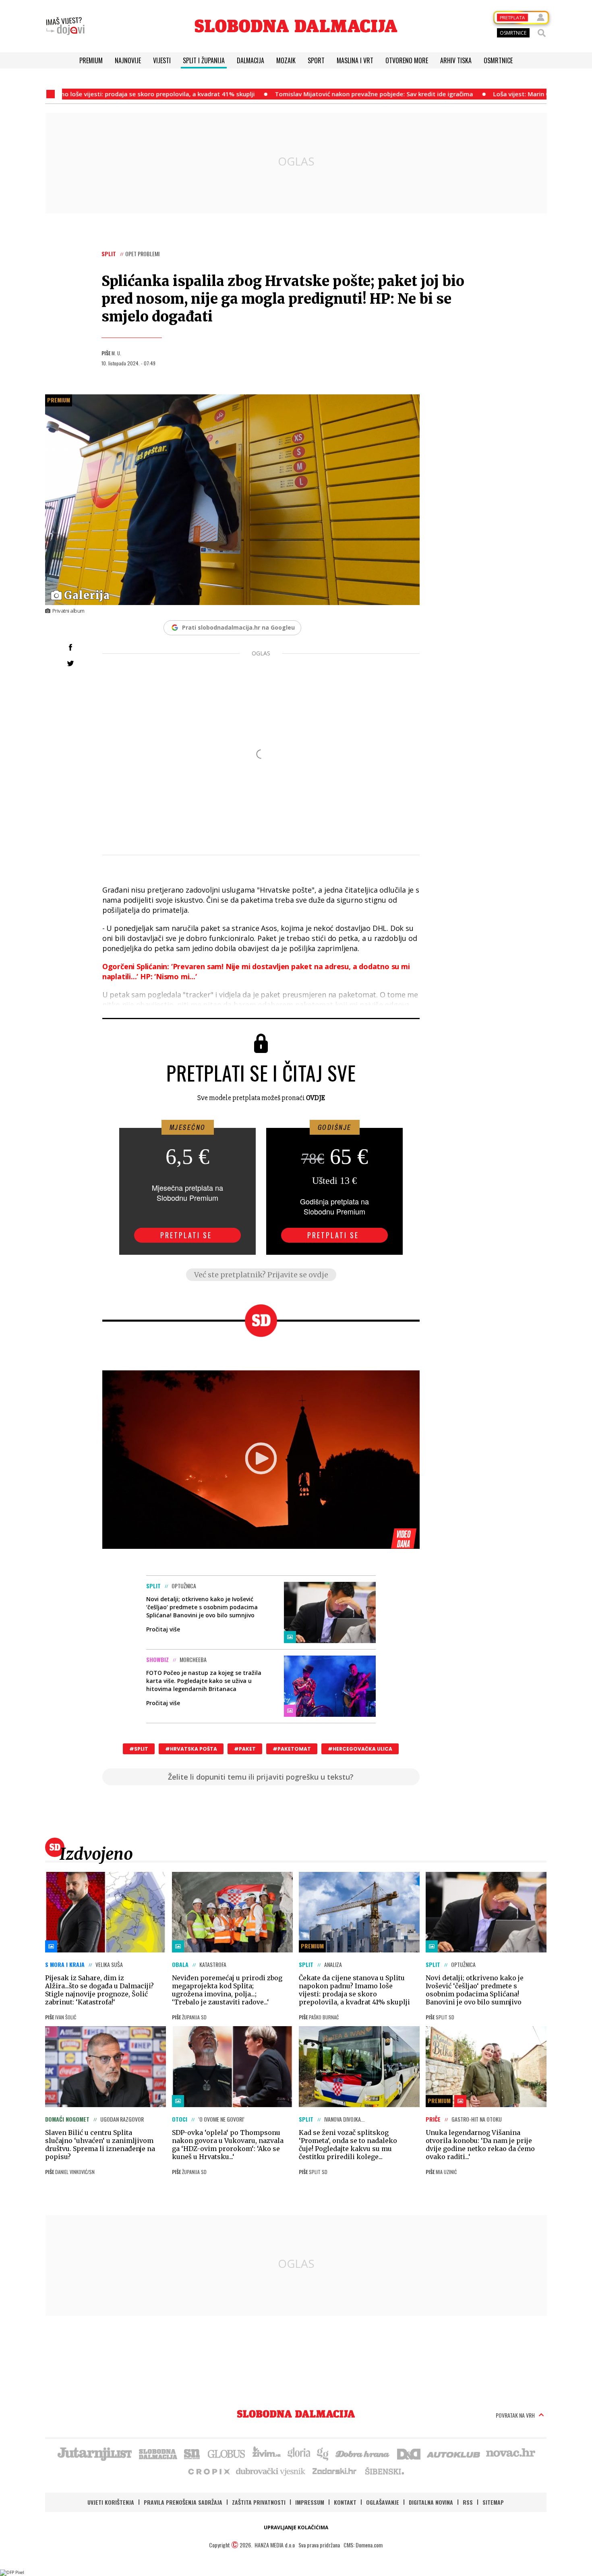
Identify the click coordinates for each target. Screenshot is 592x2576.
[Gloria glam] (323, 2453)
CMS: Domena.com (363, 2545)
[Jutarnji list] (94, 2453)
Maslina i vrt (355, 60)
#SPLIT (139, 1749)
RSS (468, 2502)
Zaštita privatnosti (259, 2502)
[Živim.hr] (267, 2453)
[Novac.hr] (511, 2453)
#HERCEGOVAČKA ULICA (360, 1749)
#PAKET (245, 1749)
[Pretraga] (542, 33)
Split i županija (204, 60)
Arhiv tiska (456, 60)
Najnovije (128, 60)
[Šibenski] (384, 2471)
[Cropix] (208, 2471)
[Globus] (227, 2453)
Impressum (310, 2502)
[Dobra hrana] (363, 2453)
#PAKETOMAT (292, 1749)
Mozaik (286, 60)
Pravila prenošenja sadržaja (183, 2502)
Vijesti (162, 60)
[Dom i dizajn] (409, 2453)
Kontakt (345, 2502)
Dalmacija (250, 60)
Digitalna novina (431, 2502)
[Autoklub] (454, 2453)
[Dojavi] (65, 26)
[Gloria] (299, 2453)
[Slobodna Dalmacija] (296, 26)
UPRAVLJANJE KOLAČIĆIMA (296, 2527)
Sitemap (493, 2502)
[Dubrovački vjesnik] (271, 2471)
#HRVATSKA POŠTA (191, 1749)
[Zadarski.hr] (335, 2471)
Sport (316, 60)
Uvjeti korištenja (111, 2502)
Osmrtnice (498, 60)
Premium (91, 60)
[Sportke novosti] (192, 2453)
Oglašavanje (383, 2502)
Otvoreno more (407, 60)
